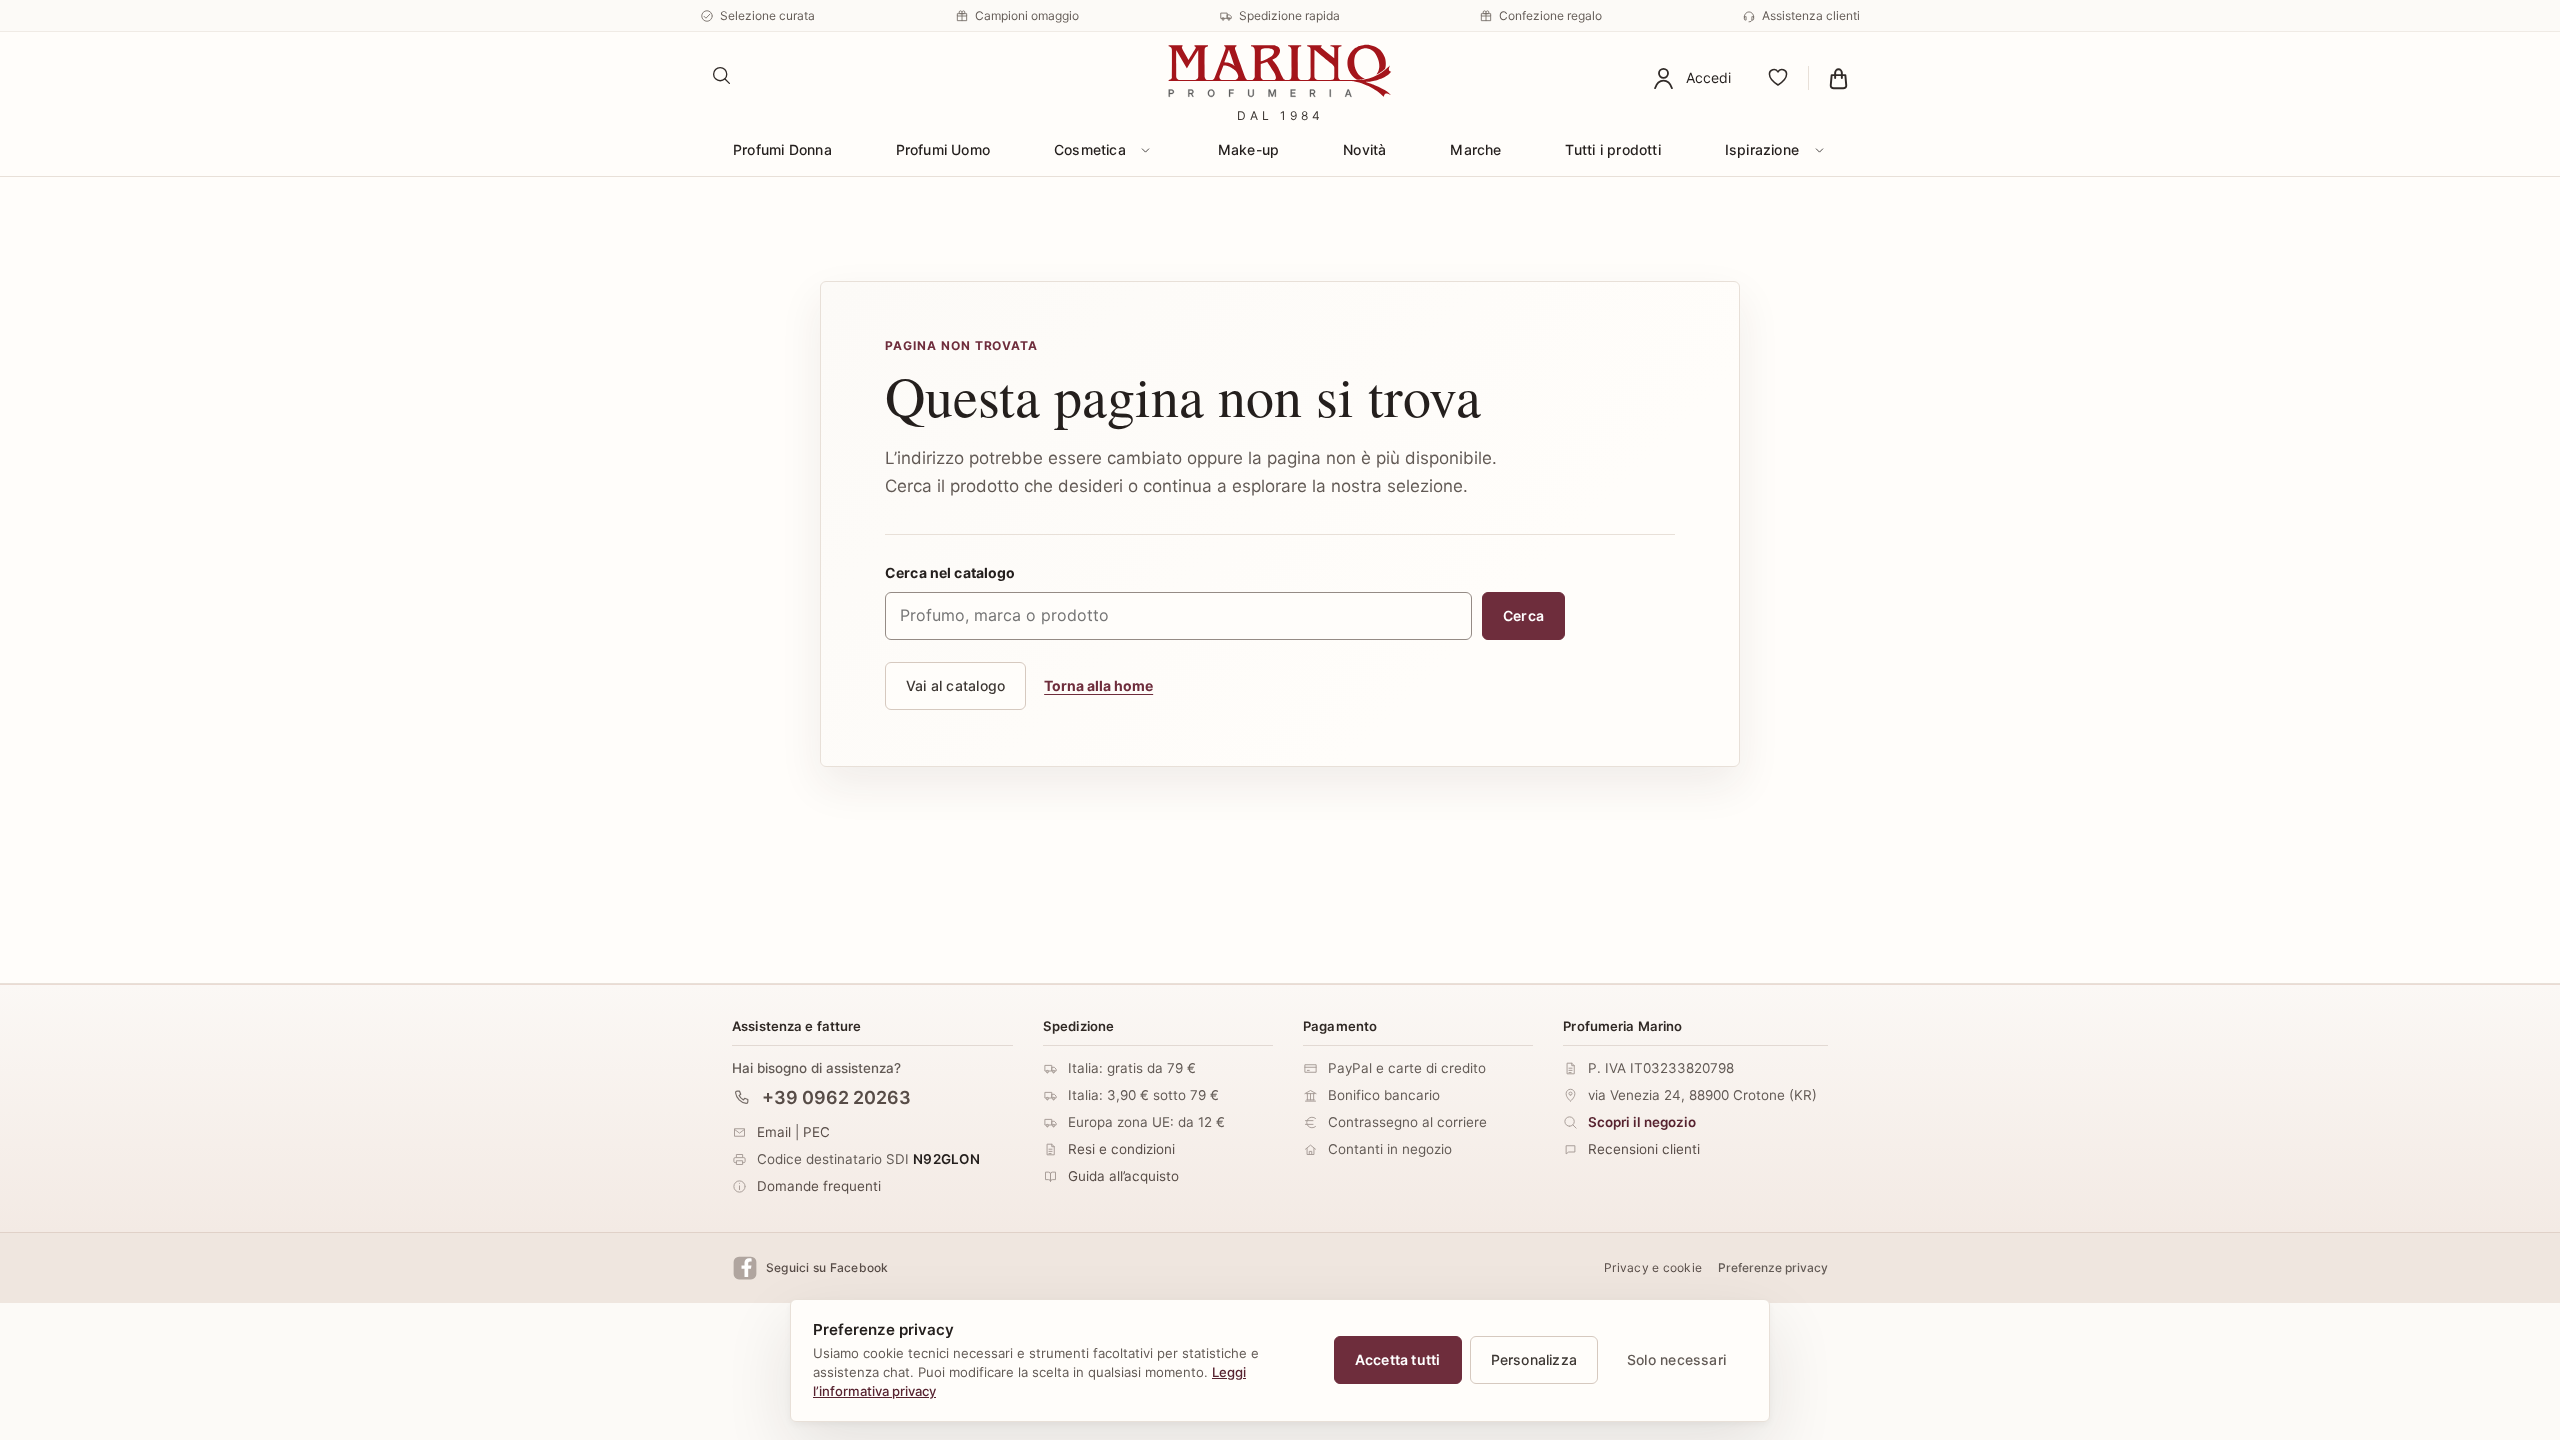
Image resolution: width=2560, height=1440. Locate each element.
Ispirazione (1762, 149)
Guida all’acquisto (1123, 1176)
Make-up (1248, 149)
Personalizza (1534, 1359)
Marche (1475, 149)
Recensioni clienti (1644, 1149)
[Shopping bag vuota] (1838, 78)
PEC (816, 1132)
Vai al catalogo (955, 685)
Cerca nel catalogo (950, 572)
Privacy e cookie (1653, 1268)
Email (774, 1132)
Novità (1364, 149)
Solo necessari (1676, 1359)
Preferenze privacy (1773, 1268)
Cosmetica (1090, 149)
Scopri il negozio (1642, 1122)
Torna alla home (1098, 685)
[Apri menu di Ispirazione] (1819, 150)
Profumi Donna (782, 149)
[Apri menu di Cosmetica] (1146, 150)
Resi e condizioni (1121, 1149)
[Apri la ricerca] (722, 76)
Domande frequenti (819, 1186)
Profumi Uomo (943, 149)
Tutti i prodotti (1612, 149)
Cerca (1523, 615)
